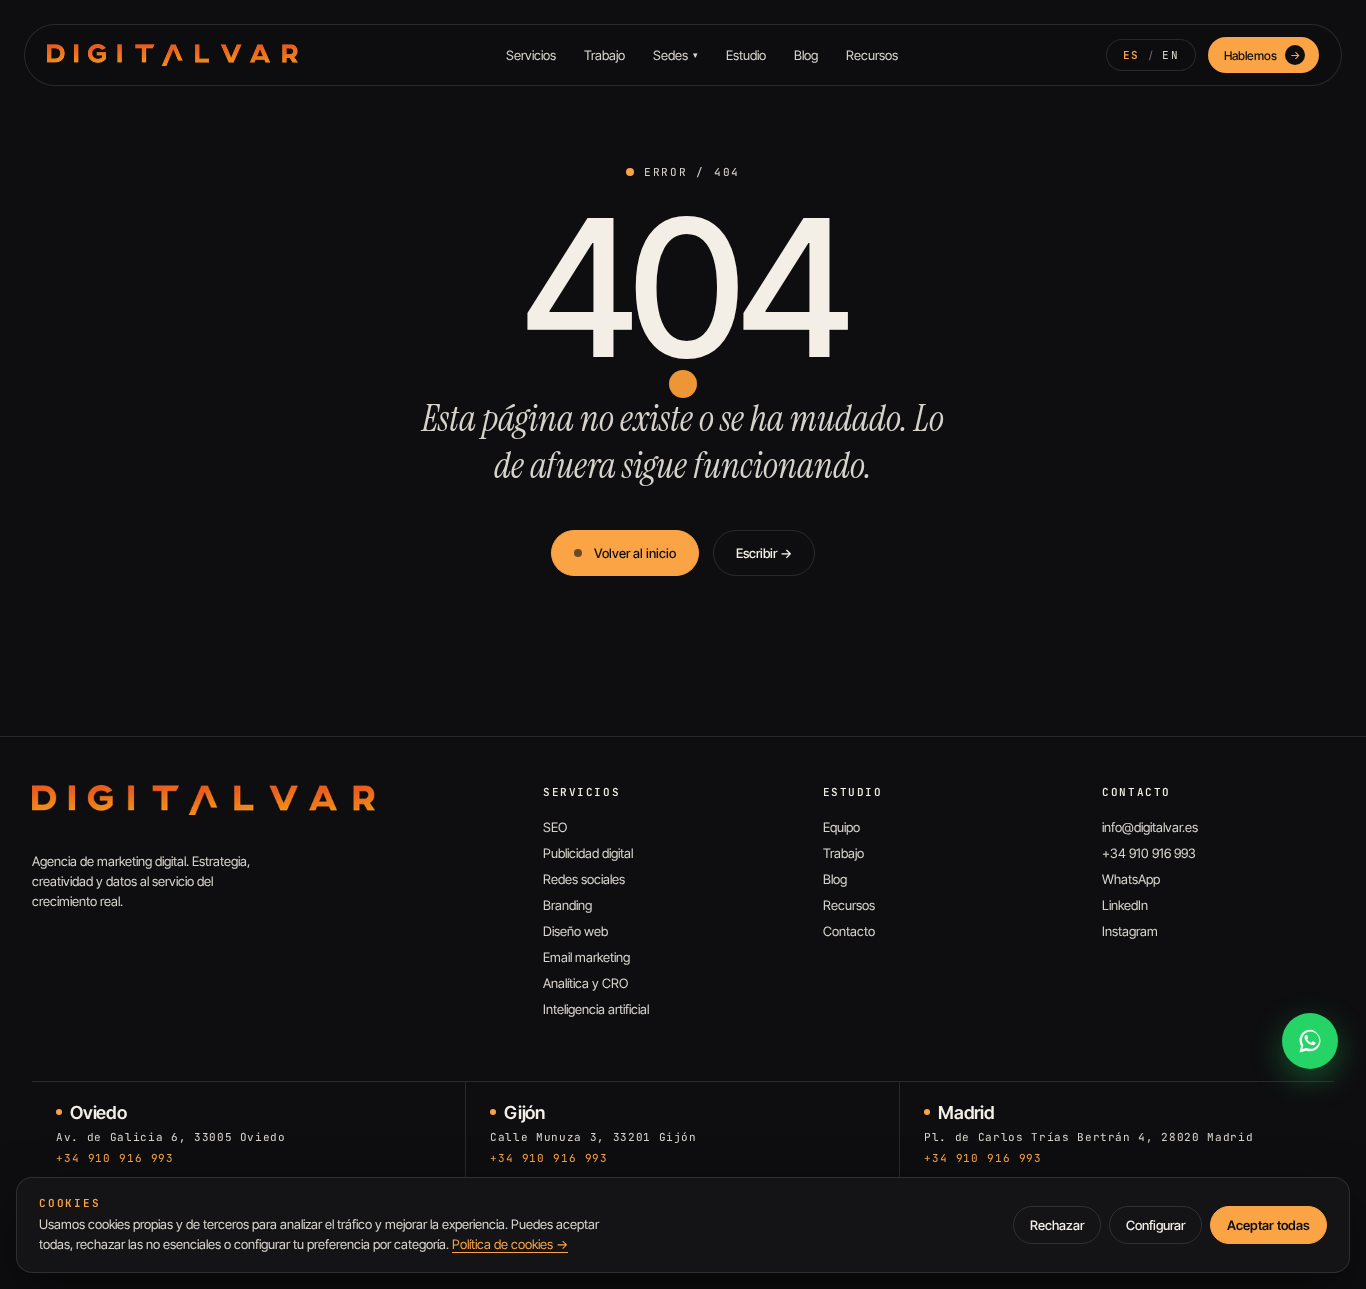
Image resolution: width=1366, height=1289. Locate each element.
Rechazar (1057, 1225)
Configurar (1155, 1225)
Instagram (1130, 931)
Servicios (531, 55)
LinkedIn (1125, 905)
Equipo (841, 827)
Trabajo (604, 55)
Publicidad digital (588, 853)
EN (1170, 55)
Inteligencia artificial (596, 1009)
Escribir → (764, 553)
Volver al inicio (635, 553)
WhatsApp (1131, 879)
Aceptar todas (1268, 1225)
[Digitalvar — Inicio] (172, 55)
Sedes (675, 55)
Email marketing (586, 957)
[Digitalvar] (203, 800)
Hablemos (1262, 55)
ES (1131, 55)
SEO (555, 827)
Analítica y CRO (585, 983)
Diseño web (575, 931)
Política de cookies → (510, 1244)
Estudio (746, 55)
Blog (806, 55)
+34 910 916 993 (1149, 853)
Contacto (849, 931)
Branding (567, 905)
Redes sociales (584, 879)
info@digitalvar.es (1150, 827)
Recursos (872, 55)
